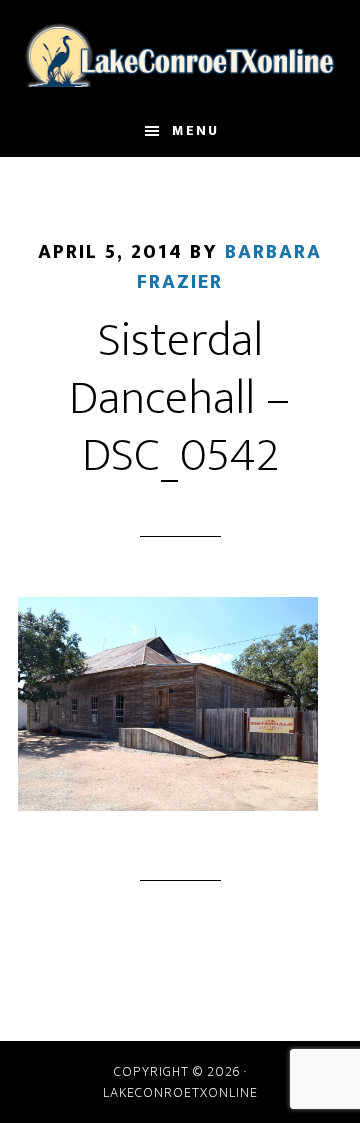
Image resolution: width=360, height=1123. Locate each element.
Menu (195, 130)
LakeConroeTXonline (180, 53)
